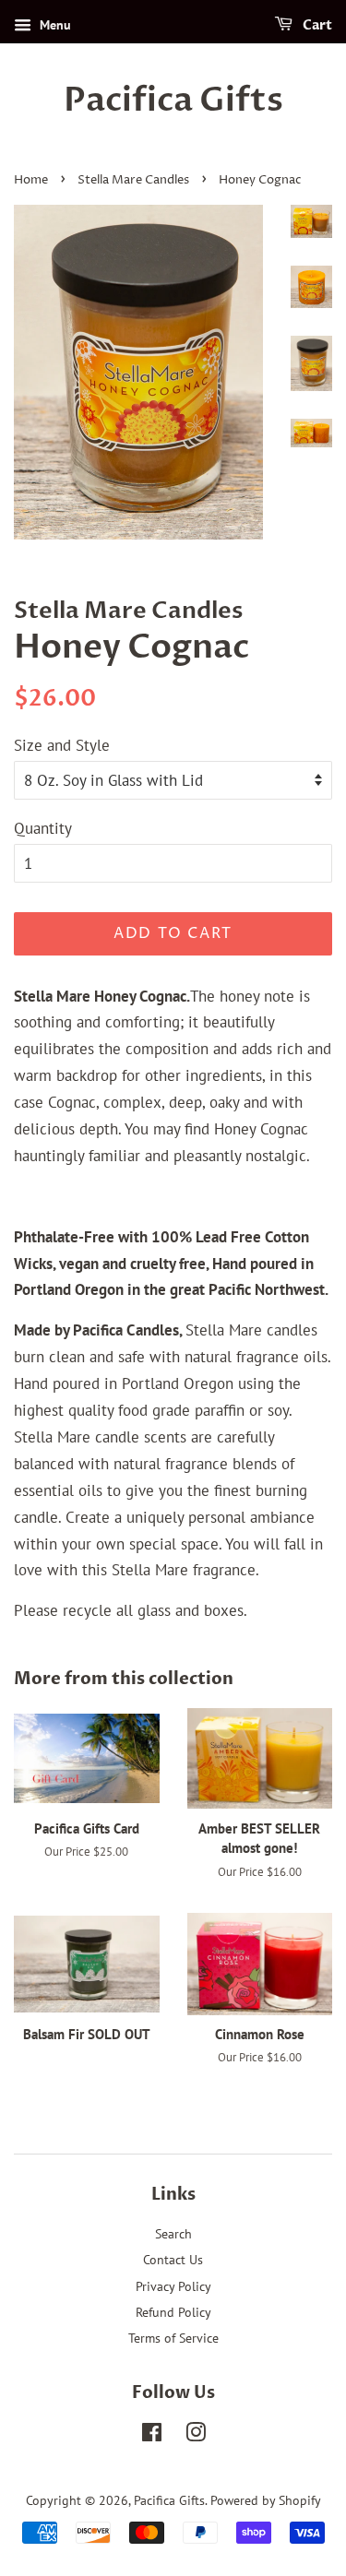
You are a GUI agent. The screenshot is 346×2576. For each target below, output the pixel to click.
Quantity (43, 828)
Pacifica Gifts (173, 100)
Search (173, 2233)
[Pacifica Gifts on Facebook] (152, 2435)
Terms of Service (173, 2338)
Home (31, 180)
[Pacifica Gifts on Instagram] (196, 2435)
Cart (316, 25)
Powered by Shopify (266, 2500)
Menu (54, 25)
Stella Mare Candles (133, 180)
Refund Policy (173, 2312)
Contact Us (173, 2259)
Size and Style (62, 745)
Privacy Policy (173, 2286)
